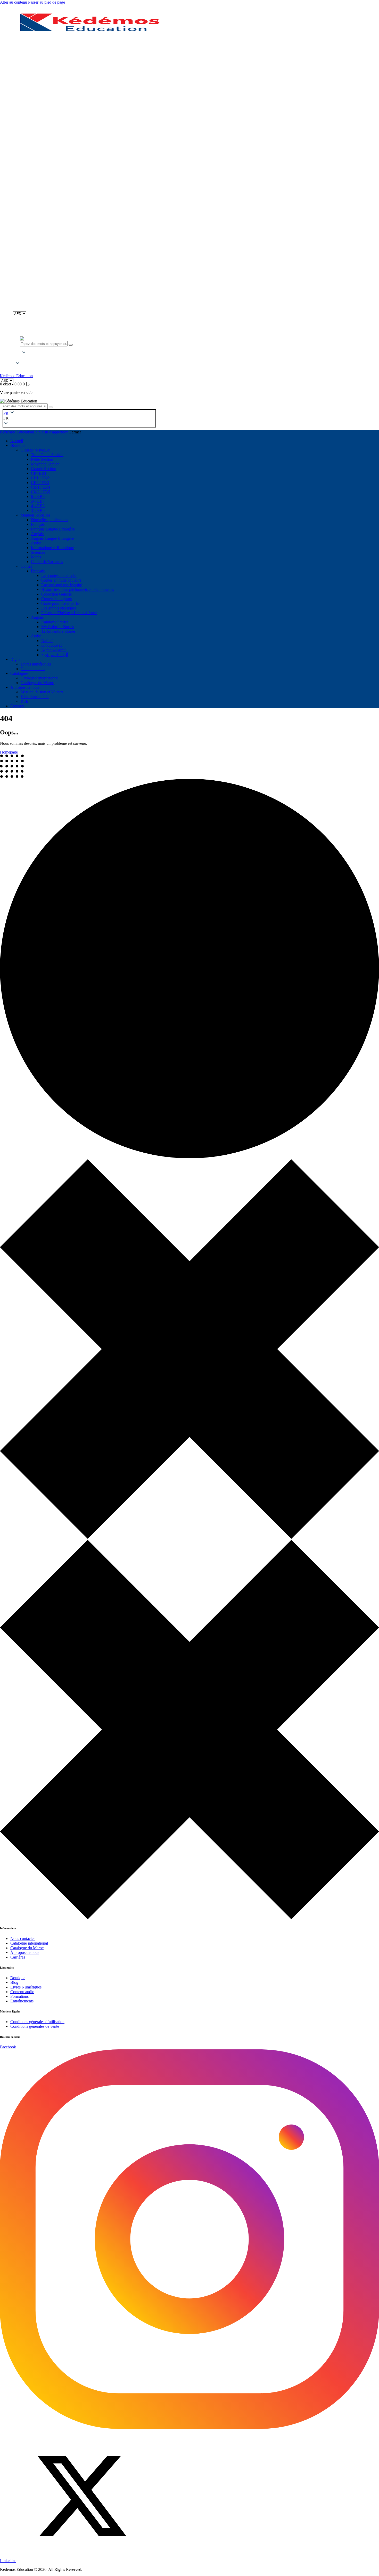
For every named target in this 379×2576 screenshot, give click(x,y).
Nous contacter (23, 1939)
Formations (19, 1996)
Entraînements (22, 2001)
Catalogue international (29, 1943)
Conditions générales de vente (35, 2026)
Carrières (18, 1957)
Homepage (9, 752)
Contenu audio (22, 1992)
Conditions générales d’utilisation (37, 2022)
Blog (14, 1982)
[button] (18, 358)
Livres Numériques (26, 1987)
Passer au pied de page (47, 2)
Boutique (18, 1978)
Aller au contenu (14, 2)
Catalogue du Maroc (27, 1948)
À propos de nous (25, 1952)
